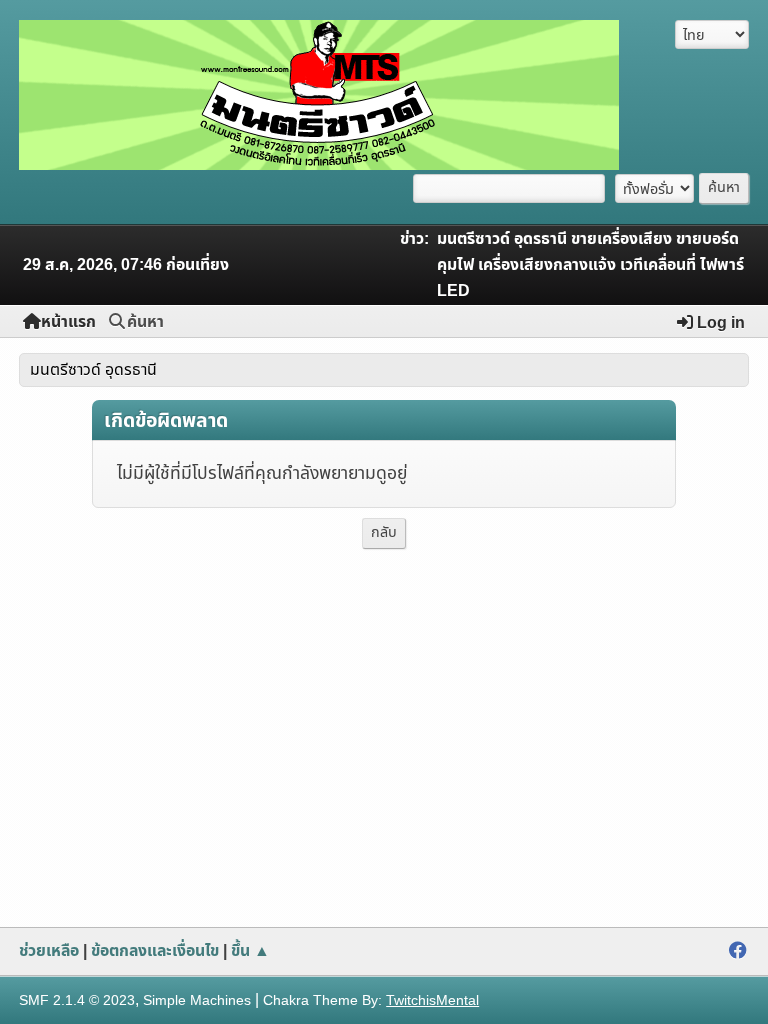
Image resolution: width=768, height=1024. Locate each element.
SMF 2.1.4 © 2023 (77, 1000)
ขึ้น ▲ (250, 951)
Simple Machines (197, 1000)
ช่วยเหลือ (49, 951)
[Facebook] (738, 951)
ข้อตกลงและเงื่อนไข (155, 951)
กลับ (384, 532)
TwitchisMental (432, 1000)
